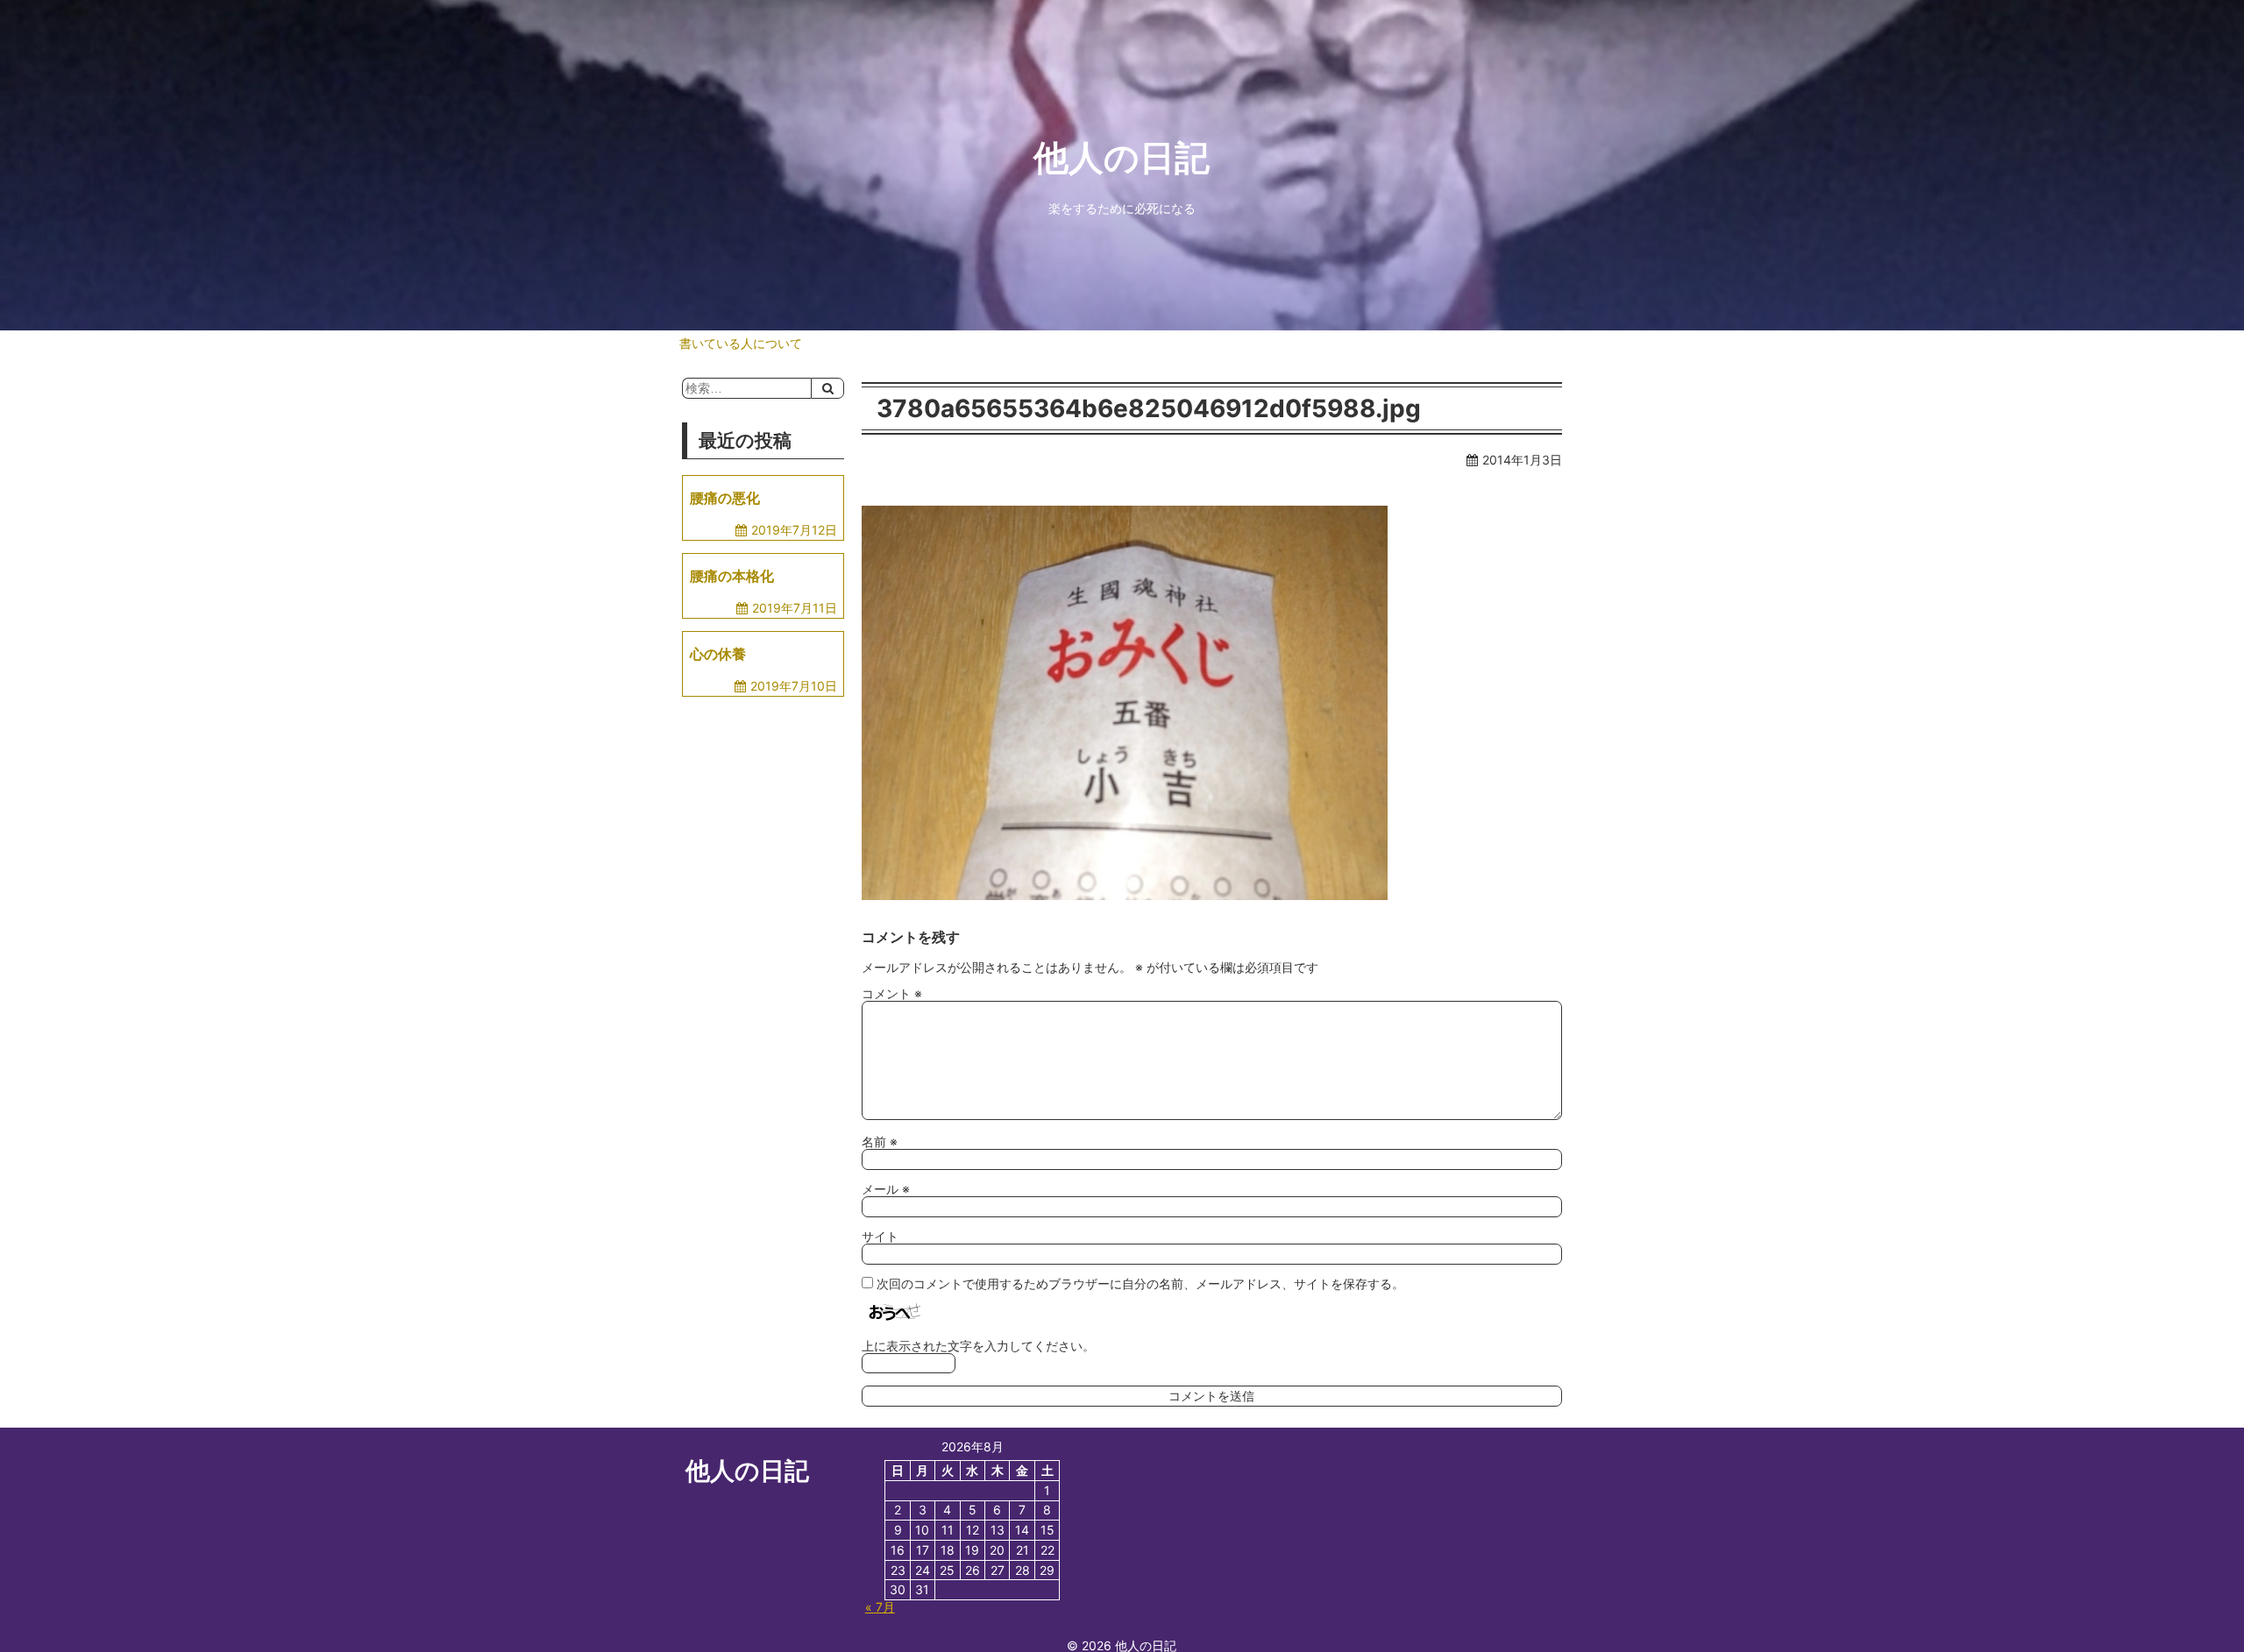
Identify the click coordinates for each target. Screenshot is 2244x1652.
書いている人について (741, 343)
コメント (892, 993)
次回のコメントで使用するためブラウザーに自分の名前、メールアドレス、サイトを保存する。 (1140, 1283)
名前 (880, 1142)
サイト (880, 1236)
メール (886, 1189)
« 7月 (880, 1607)
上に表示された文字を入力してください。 (978, 1346)
